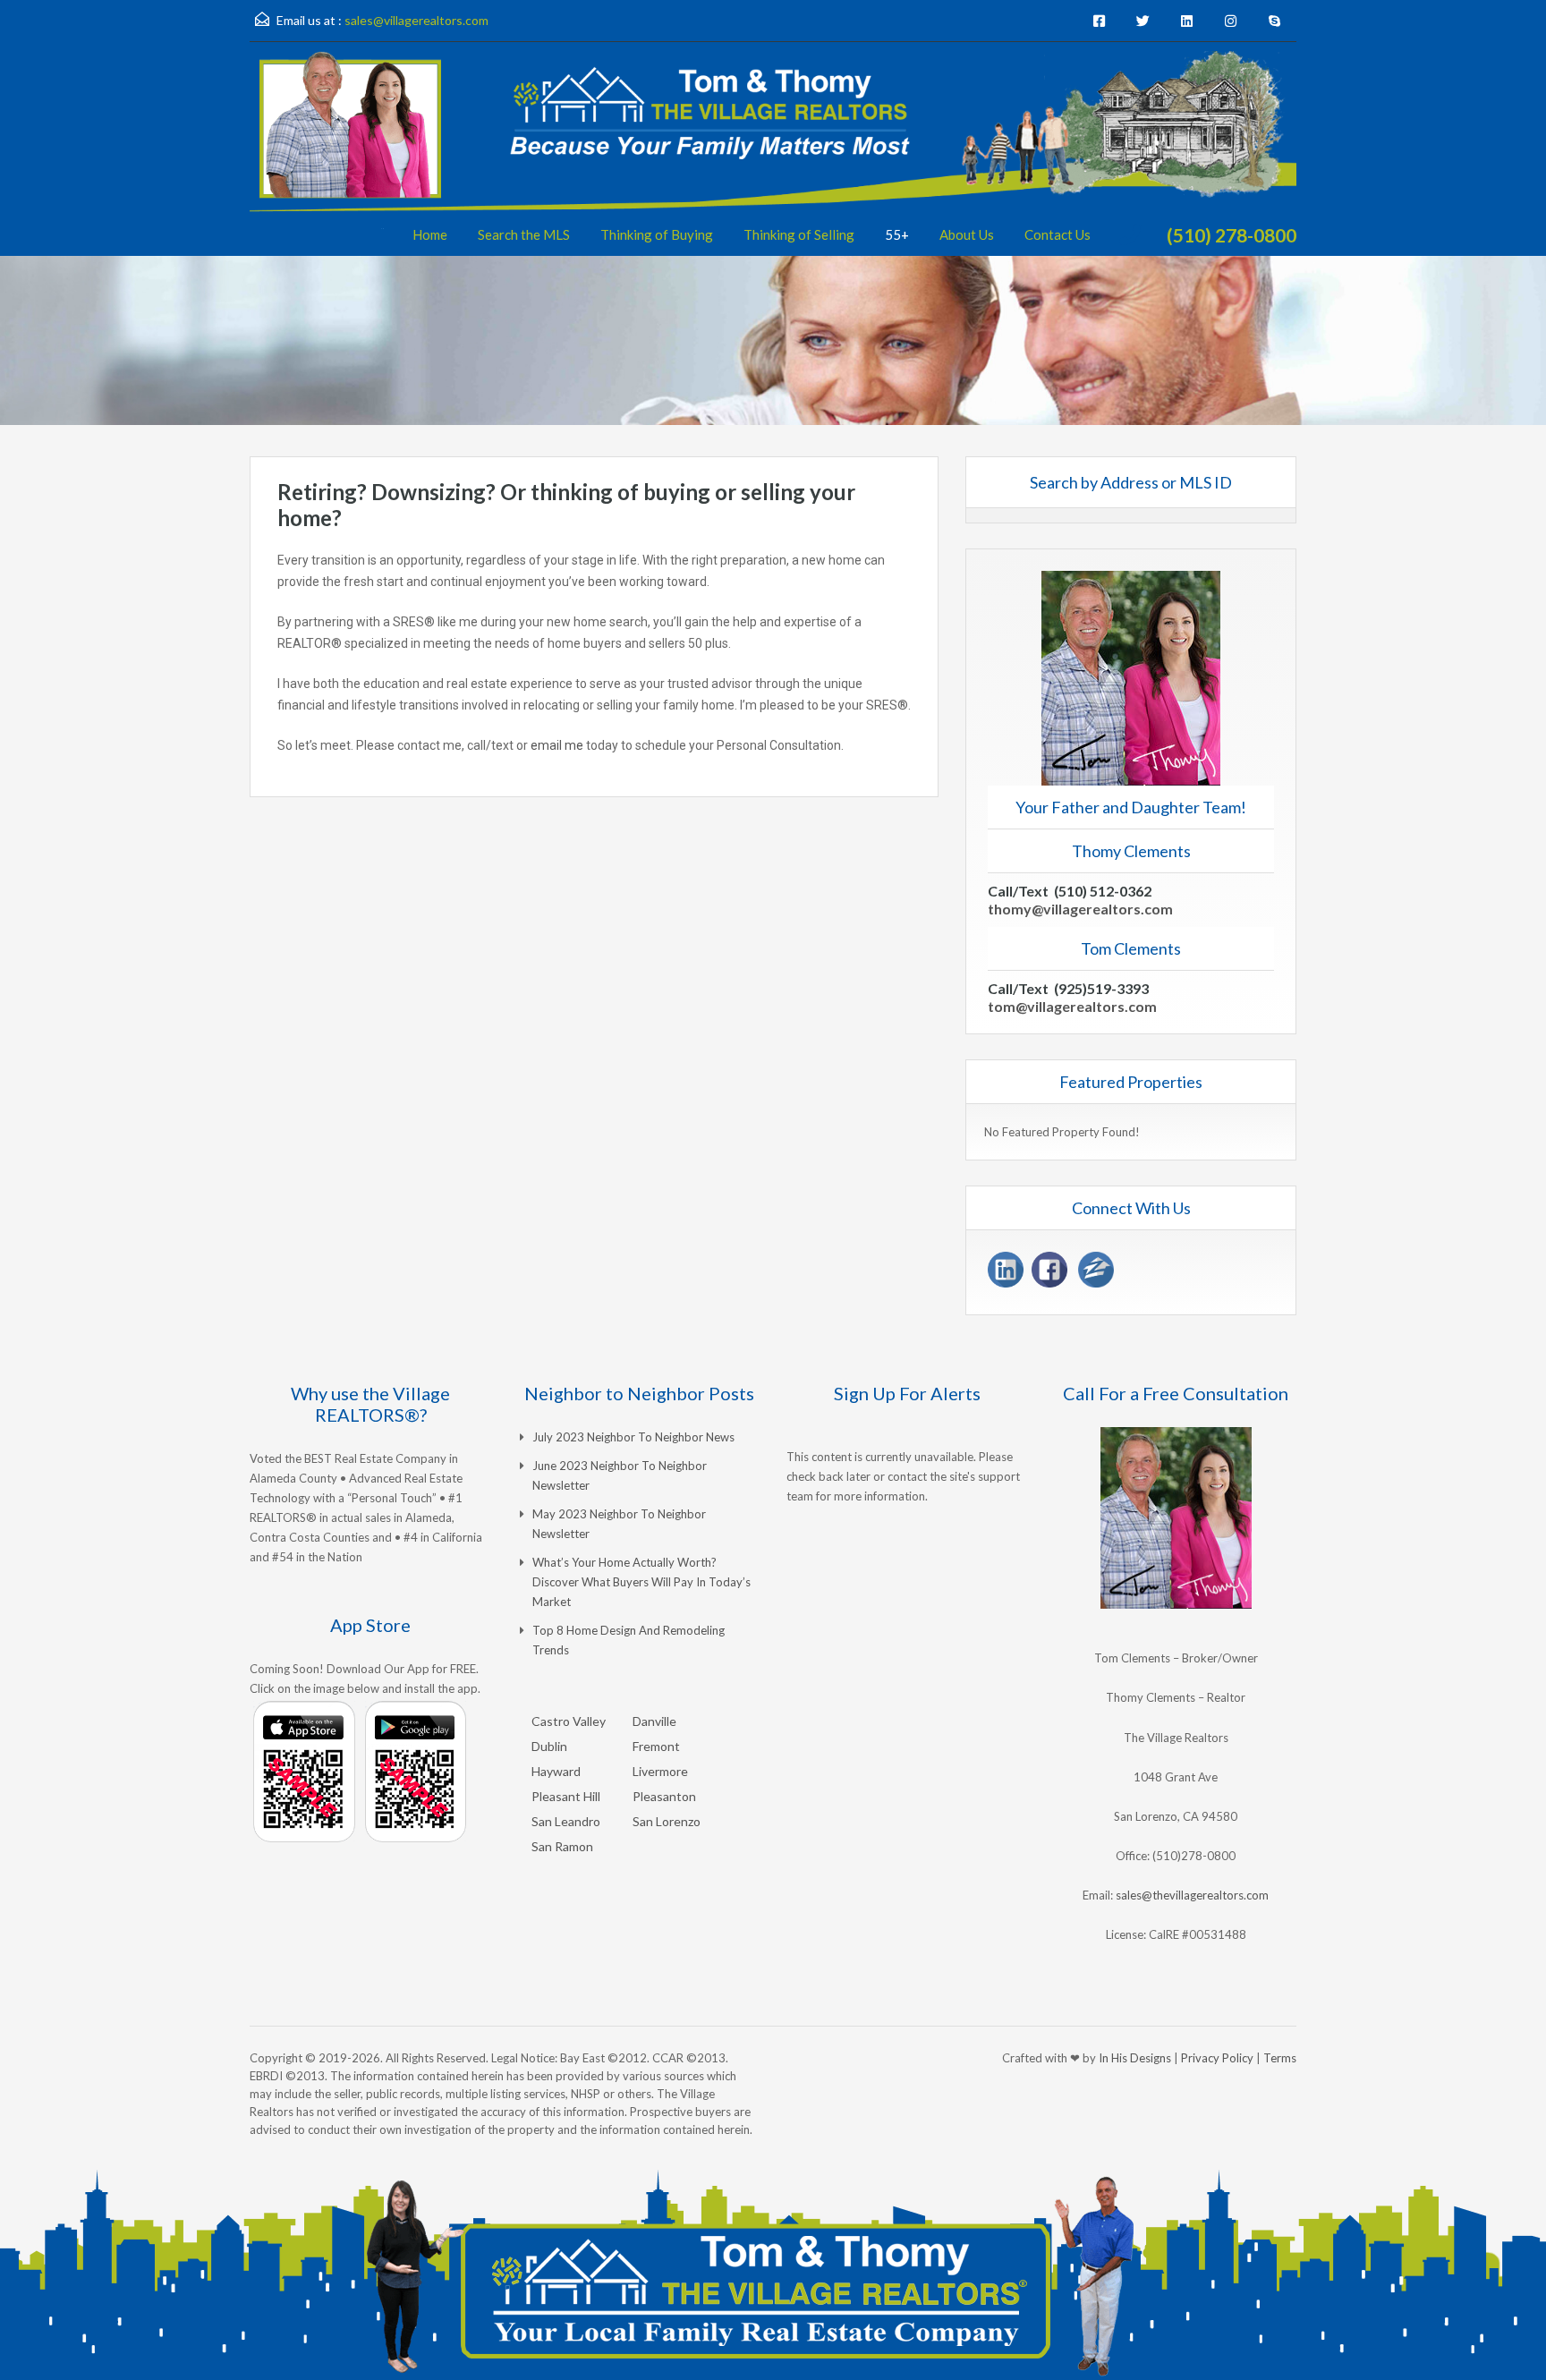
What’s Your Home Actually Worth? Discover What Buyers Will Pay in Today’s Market (641, 1582)
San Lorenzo (667, 1821)
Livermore (660, 1771)
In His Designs (1135, 2058)
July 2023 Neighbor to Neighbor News (633, 1437)
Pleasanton (664, 1796)
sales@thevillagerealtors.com (1192, 1895)
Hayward (556, 1771)
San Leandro (566, 1821)
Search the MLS (524, 234)
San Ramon (562, 1846)
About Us (967, 234)
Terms (1280, 2058)
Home (430, 234)
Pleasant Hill (566, 1796)
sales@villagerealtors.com (416, 20)
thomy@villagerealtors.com (1080, 909)
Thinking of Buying (657, 234)
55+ (897, 234)
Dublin (549, 1746)
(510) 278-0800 (1232, 235)
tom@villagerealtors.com (1072, 1006)
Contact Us (1058, 234)
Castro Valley (569, 1721)
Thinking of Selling (799, 234)
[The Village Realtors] (773, 153)
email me (557, 745)
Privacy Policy (1217, 2058)
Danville (654, 1721)
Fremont (656, 1746)
